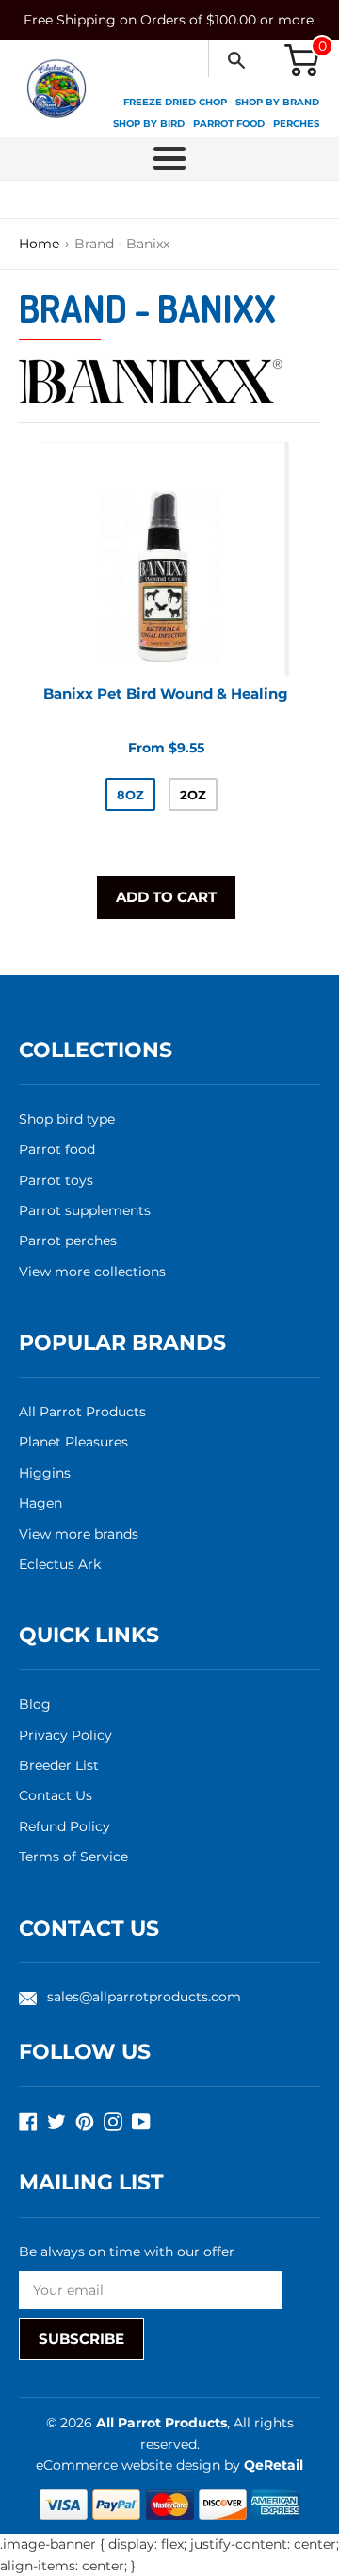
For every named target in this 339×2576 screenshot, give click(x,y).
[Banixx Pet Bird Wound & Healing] (166, 560)
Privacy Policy (65, 1735)
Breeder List (59, 1765)
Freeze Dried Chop (175, 102)
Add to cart (166, 897)
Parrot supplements (85, 1210)
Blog (35, 1704)
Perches (296, 124)
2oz (193, 795)
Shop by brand (277, 102)
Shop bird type (67, 1119)
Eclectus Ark (60, 1564)
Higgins (45, 1473)
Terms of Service (73, 1857)
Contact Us (56, 1795)
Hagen (40, 1503)
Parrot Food (229, 124)
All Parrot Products (82, 1412)
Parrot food (57, 1149)
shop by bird (149, 124)
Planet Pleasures (73, 1442)
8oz (130, 795)
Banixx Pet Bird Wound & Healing (166, 694)
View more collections (92, 1272)
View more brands (79, 1534)
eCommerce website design (130, 2465)
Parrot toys (56, 1180)
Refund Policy (65, 1826)
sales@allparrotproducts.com (144, 1997)
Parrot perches (68, 1241)
